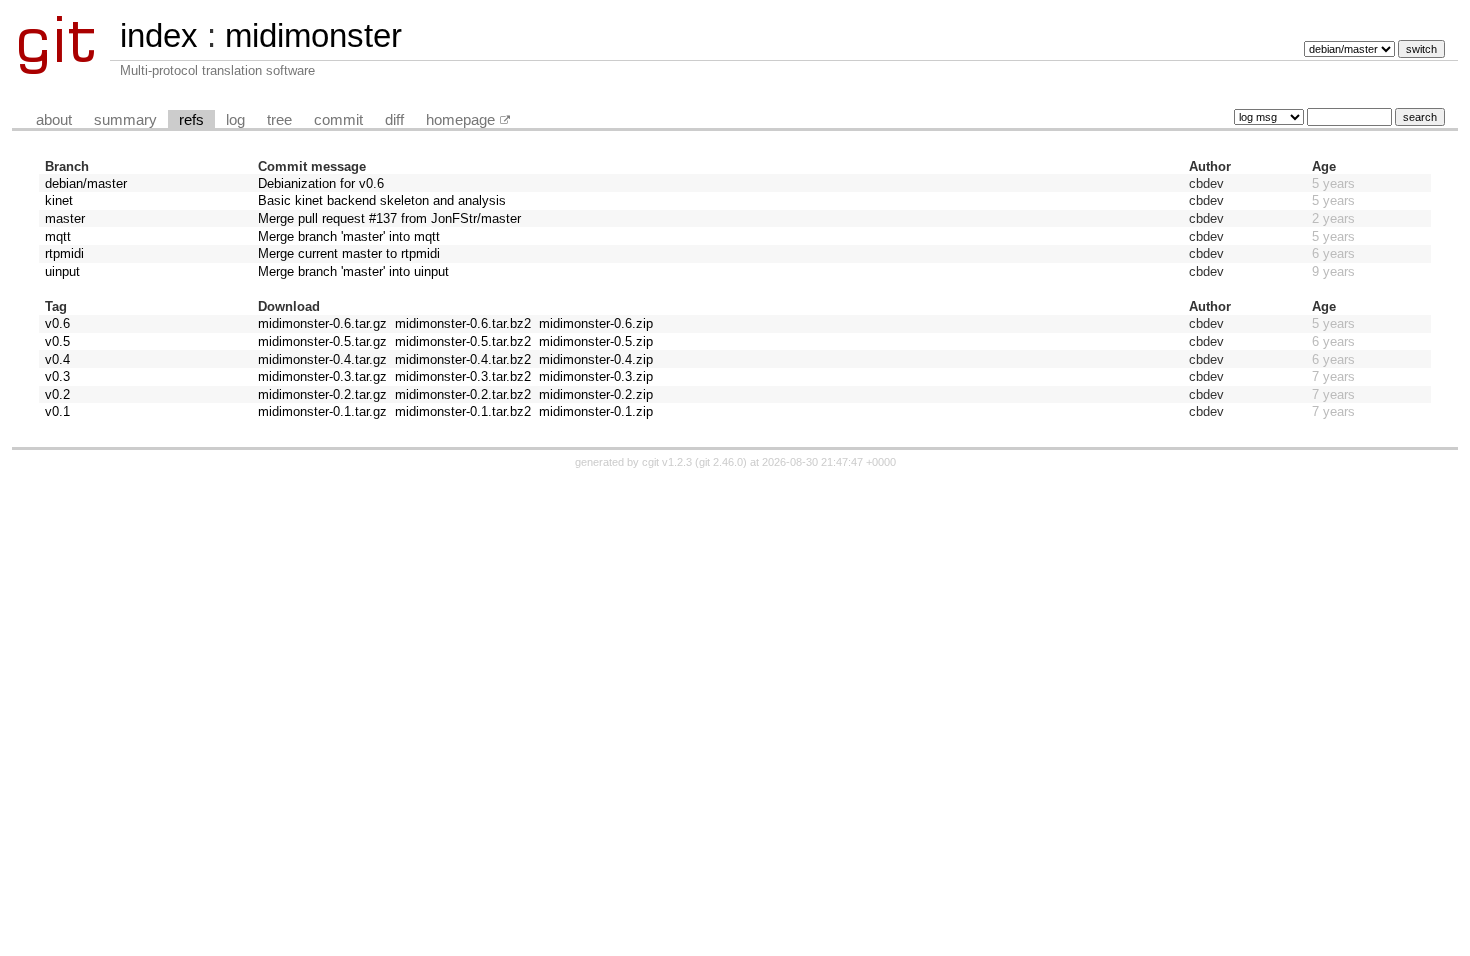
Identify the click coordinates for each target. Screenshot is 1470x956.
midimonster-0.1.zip (596, 411)
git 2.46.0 (721, 462)
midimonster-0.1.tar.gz (322, 411)
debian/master (86, 183)
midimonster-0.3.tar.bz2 (463, 376)
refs (191, 120)
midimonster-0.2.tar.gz (322, 394)
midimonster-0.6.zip (596, 323)
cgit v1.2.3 (667, 462)
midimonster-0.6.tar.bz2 (463, 323)
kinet (59, 200)
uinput (62, 271)
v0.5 (57, 341)
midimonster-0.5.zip (596, 341)
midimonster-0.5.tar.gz (322, 341)
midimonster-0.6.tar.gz (322, 323)
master (65, 218)
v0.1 (57, 411)
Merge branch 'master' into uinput (353, 271)
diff (394, 120)
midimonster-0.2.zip (596, 394)
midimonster (313, 35)
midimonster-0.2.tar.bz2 (463, 394)
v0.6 (57, 323)
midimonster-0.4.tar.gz (322, 359)
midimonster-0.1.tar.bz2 (463, 411)
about (54, 120)
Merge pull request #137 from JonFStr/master (389, 218)
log (235, 120)
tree (279, 120)
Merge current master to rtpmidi (349, 253)
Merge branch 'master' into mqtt (349, 236)
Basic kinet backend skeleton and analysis (382, 200)
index (159, 35)
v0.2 (57, 394)
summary (125, 120)
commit (338, 120)
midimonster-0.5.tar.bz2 (463, 341)
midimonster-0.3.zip (596, 376)
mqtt (58, 236)
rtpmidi (64, 253)
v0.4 (57, 359)
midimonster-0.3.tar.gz (322, 376)
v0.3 (57, 376)
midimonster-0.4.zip (596, 359)
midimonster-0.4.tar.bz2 (463, 359)
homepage (460, 120)
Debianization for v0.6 (321, 183)
